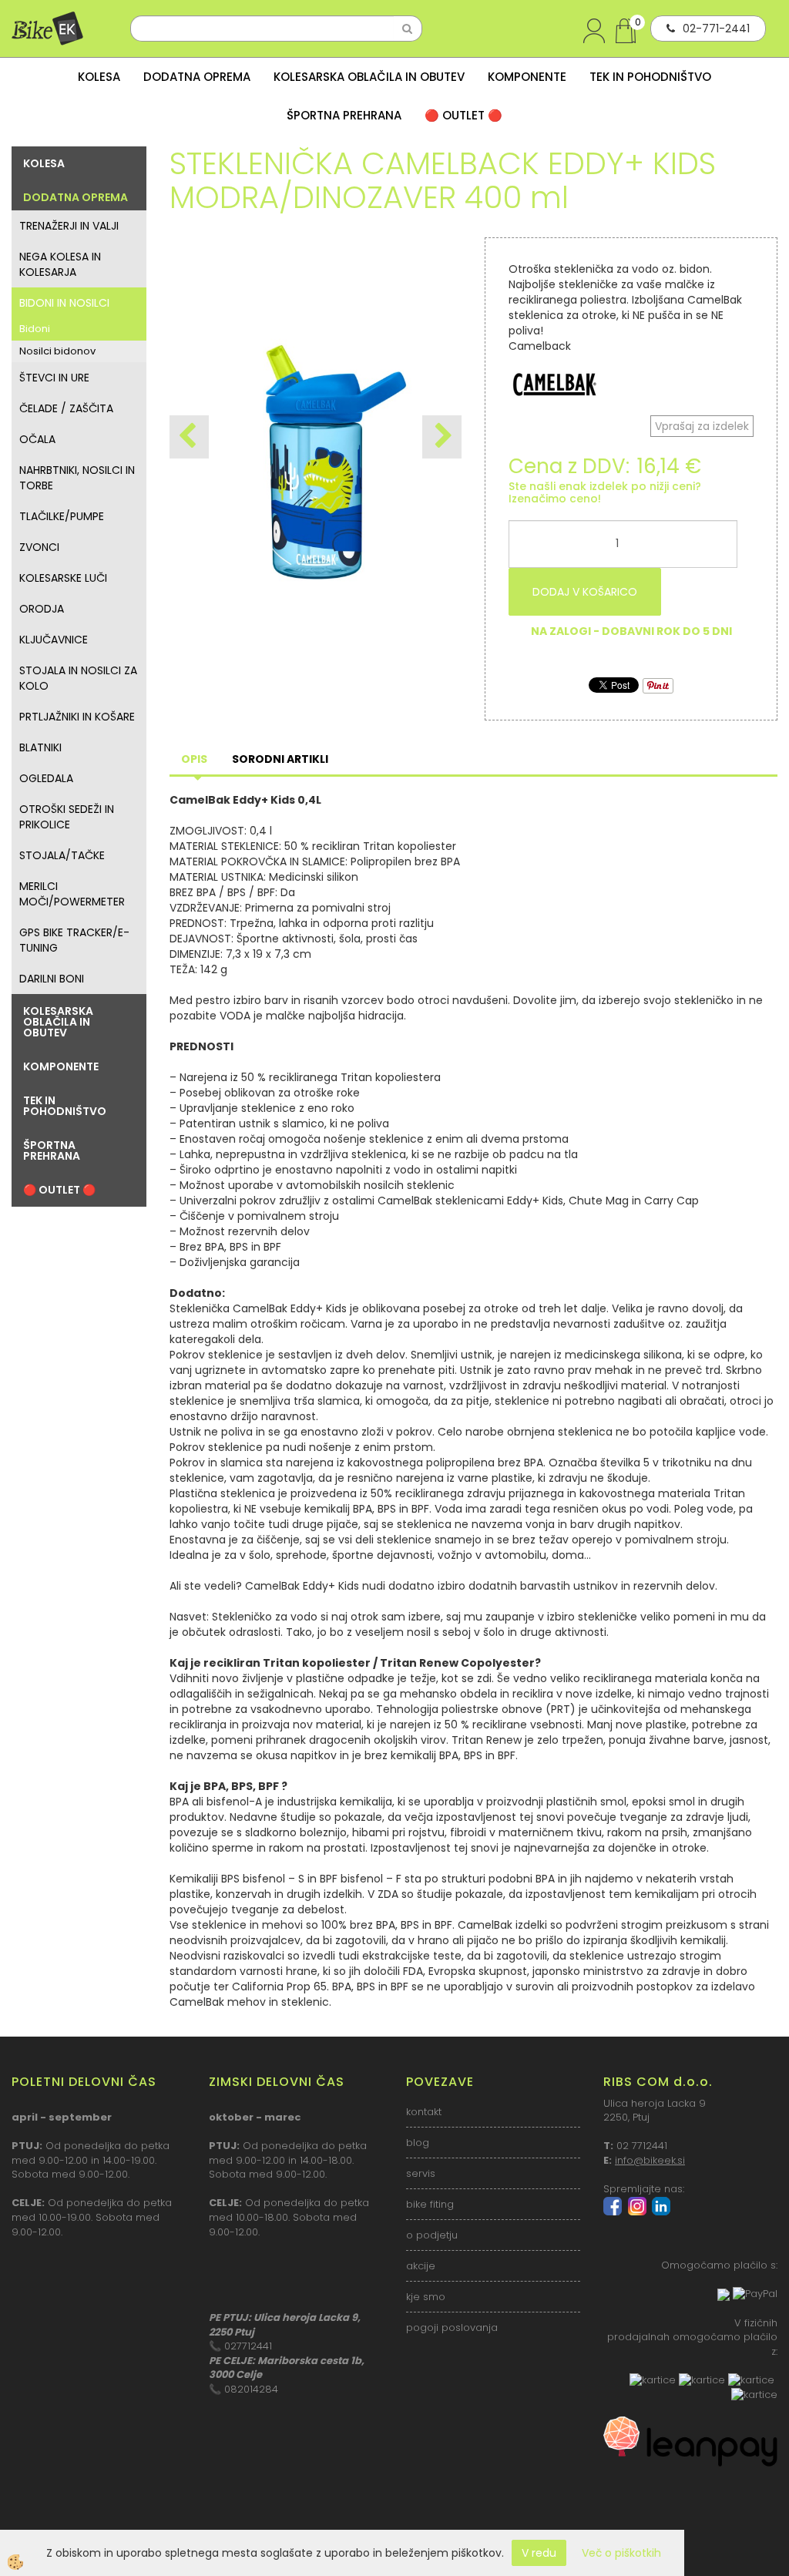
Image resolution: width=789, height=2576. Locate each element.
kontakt (424, 2112)
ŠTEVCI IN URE (54, 378)
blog (418, 2143)
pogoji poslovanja (452, 2327)
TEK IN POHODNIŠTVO (650, 77)
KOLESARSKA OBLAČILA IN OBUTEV (369, 77)
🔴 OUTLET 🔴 (463, 115)
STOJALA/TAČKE (62, 855)
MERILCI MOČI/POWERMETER (72, 894)
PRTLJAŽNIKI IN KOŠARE (77, 717)
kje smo (426, 2297)
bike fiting (430, 2204)
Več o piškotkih (621, 2553)
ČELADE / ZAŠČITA (66, 408)
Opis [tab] (194, 759)
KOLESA (99, 77)
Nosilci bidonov (57, 351)
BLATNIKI (40, 747)
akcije (421, 2266)
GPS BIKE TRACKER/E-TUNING (74, 940)
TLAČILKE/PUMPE (62, 516)
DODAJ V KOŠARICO (585, 592)
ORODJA (42, 609)
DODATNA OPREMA (197, 77)
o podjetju (432, 2235)
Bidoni (35, 329)
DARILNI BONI (52, 979)
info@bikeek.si (650, 2160)
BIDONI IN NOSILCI (64, 303)
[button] (442, 437)
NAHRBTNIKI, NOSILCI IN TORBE (77, 478)
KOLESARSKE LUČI (63, 578)
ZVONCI (39, 547)
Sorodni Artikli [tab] (280, 759)
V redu (539, 2553)
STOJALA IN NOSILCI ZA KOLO (78, 678)
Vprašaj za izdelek (702, 426)
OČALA (37, 439)
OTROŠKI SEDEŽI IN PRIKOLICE (67, 817)
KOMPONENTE (527, 77)
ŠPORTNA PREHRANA (344, 115)
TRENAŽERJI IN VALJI (69, 226)
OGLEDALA (46, 778)
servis (421, 2173)
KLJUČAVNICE (54, 640)
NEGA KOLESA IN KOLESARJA (60, 264)
